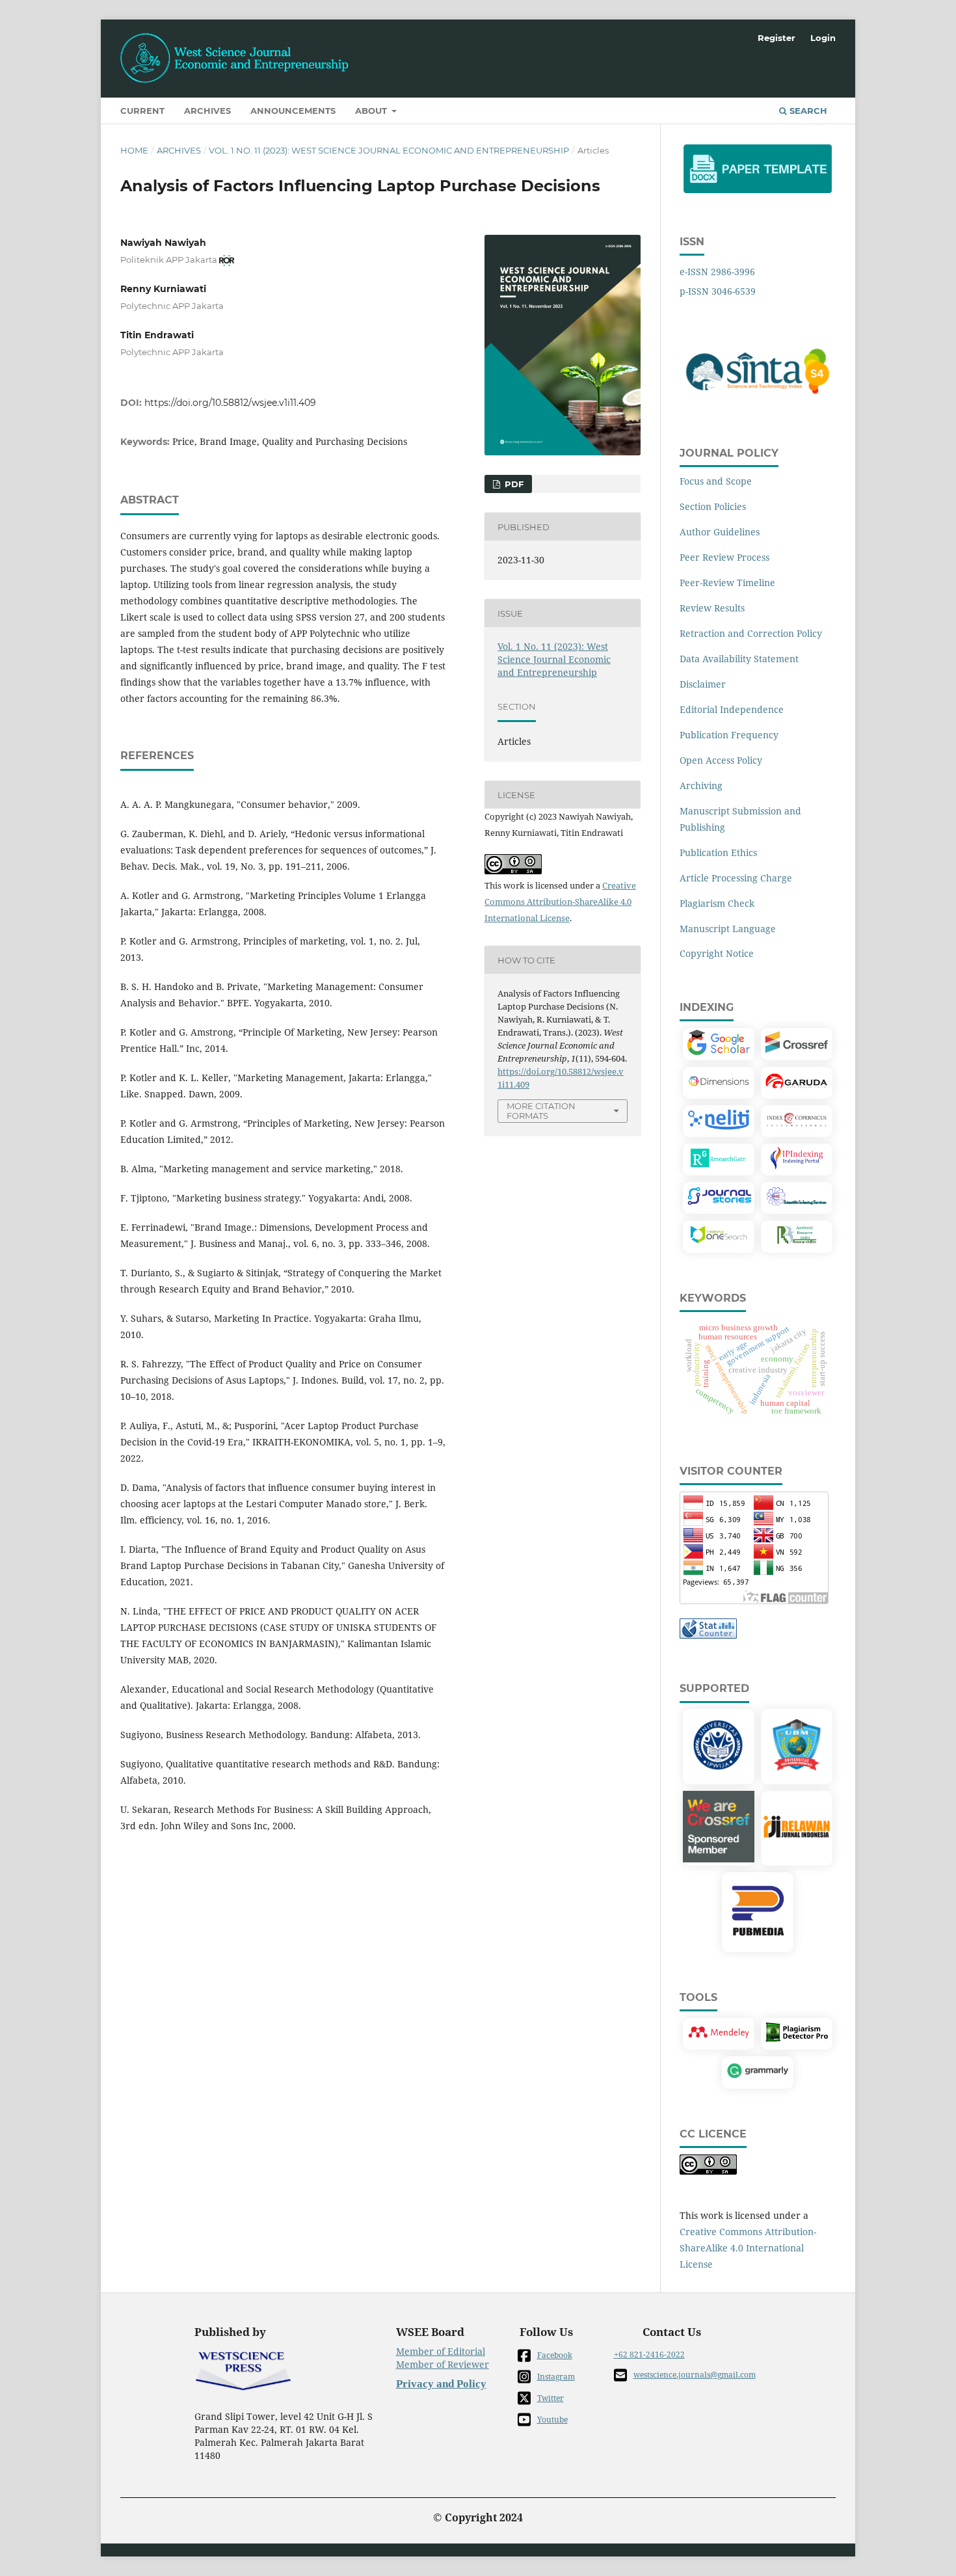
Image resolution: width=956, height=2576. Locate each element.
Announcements (293, 111)
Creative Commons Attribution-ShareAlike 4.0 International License (560, 902)
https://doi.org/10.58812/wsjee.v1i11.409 (230, 403)
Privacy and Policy (441, 2384)
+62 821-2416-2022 (649, 2355)
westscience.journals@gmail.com (695, 2375)
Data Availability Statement (739, 659)
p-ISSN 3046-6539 (718, 291)
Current (142, 111)
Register (777, 38)
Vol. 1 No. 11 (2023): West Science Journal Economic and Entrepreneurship (389, 150)
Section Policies (713, 506)
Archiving (701, 785)
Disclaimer (703, 684)
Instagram (556, 2377)
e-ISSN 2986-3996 (717, 272)
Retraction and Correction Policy (751, 633)
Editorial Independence (732, 709)
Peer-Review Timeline (727, 583)
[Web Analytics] (708, 1635)
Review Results (712, 608)
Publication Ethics (718, 852)
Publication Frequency (729, 735)
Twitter (551, 2398)
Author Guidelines (720, 532)
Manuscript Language (728, 929)
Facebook (555, 2355)
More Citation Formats (541, 1111)
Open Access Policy (721, 760)
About (372, 111)
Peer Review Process (724, 557)
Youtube (552, 2420)
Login (823, 38)
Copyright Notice (717, 953)
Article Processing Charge (736, 878)
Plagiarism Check (717, 903)
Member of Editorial (441, 2351)
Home (134, 150)
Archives (207, 111)
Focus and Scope (716, 481)
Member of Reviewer (443, 2364)
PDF (513, 484)
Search (807, 111)
